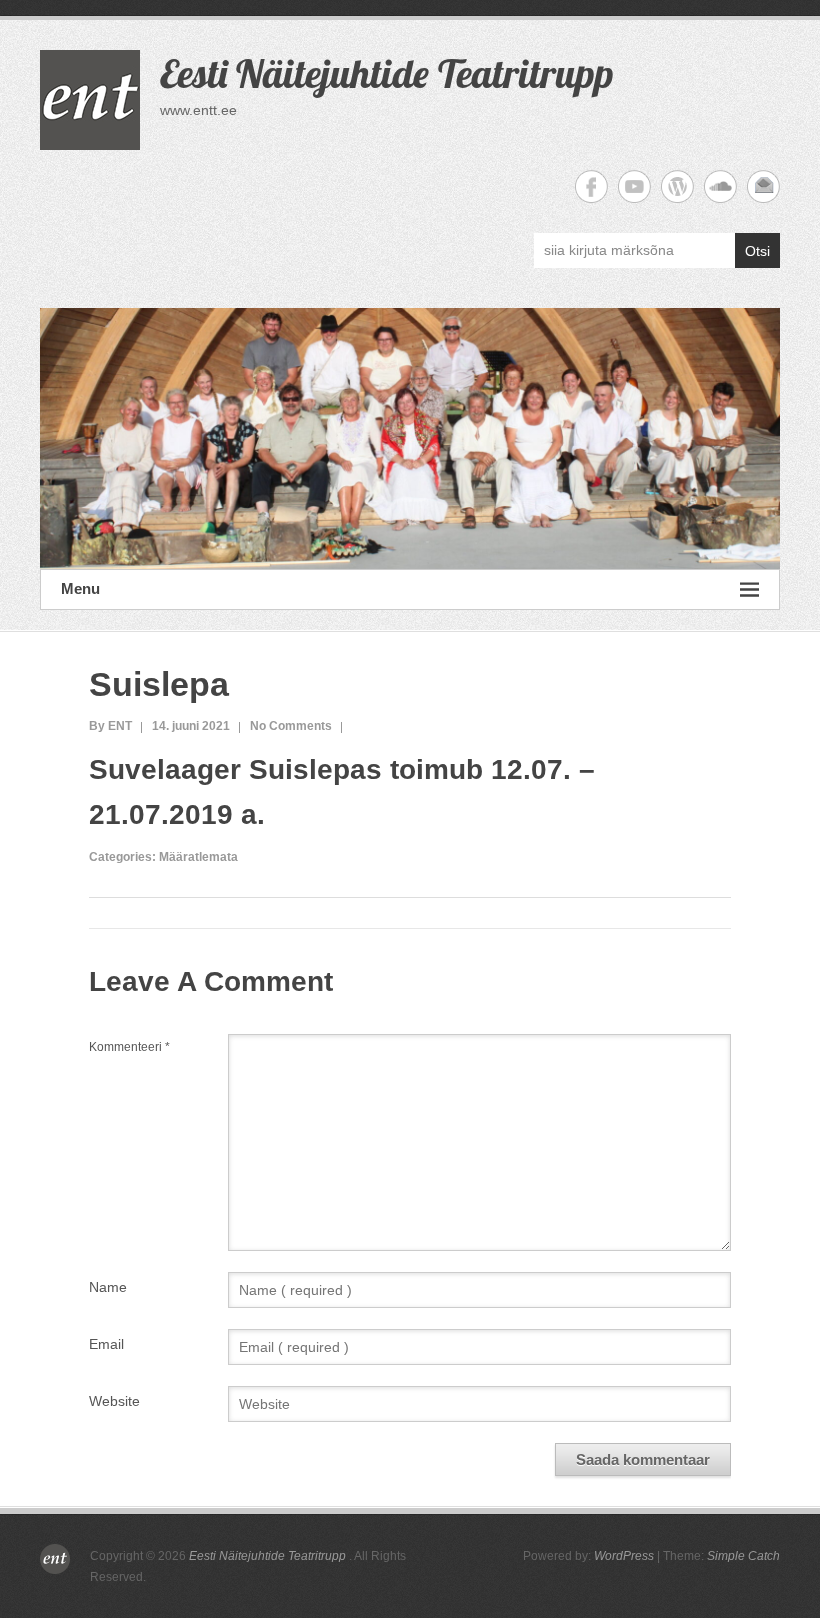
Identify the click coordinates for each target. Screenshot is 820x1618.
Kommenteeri (129, 1047)
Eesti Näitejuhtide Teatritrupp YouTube (634, 186)
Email (106, 1344)
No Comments (291, 726)
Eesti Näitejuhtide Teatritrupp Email (763, 186)
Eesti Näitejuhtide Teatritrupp (387, 73)
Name (108, 1287)
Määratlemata (198, 857)
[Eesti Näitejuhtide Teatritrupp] (410, 438)
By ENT (110, 726)
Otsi (757, 251)
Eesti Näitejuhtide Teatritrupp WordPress (677, 186)
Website (114, 1401)
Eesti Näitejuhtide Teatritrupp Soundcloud (720, 186)
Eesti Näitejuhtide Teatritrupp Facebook (591, 186)
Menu (80, 588)
